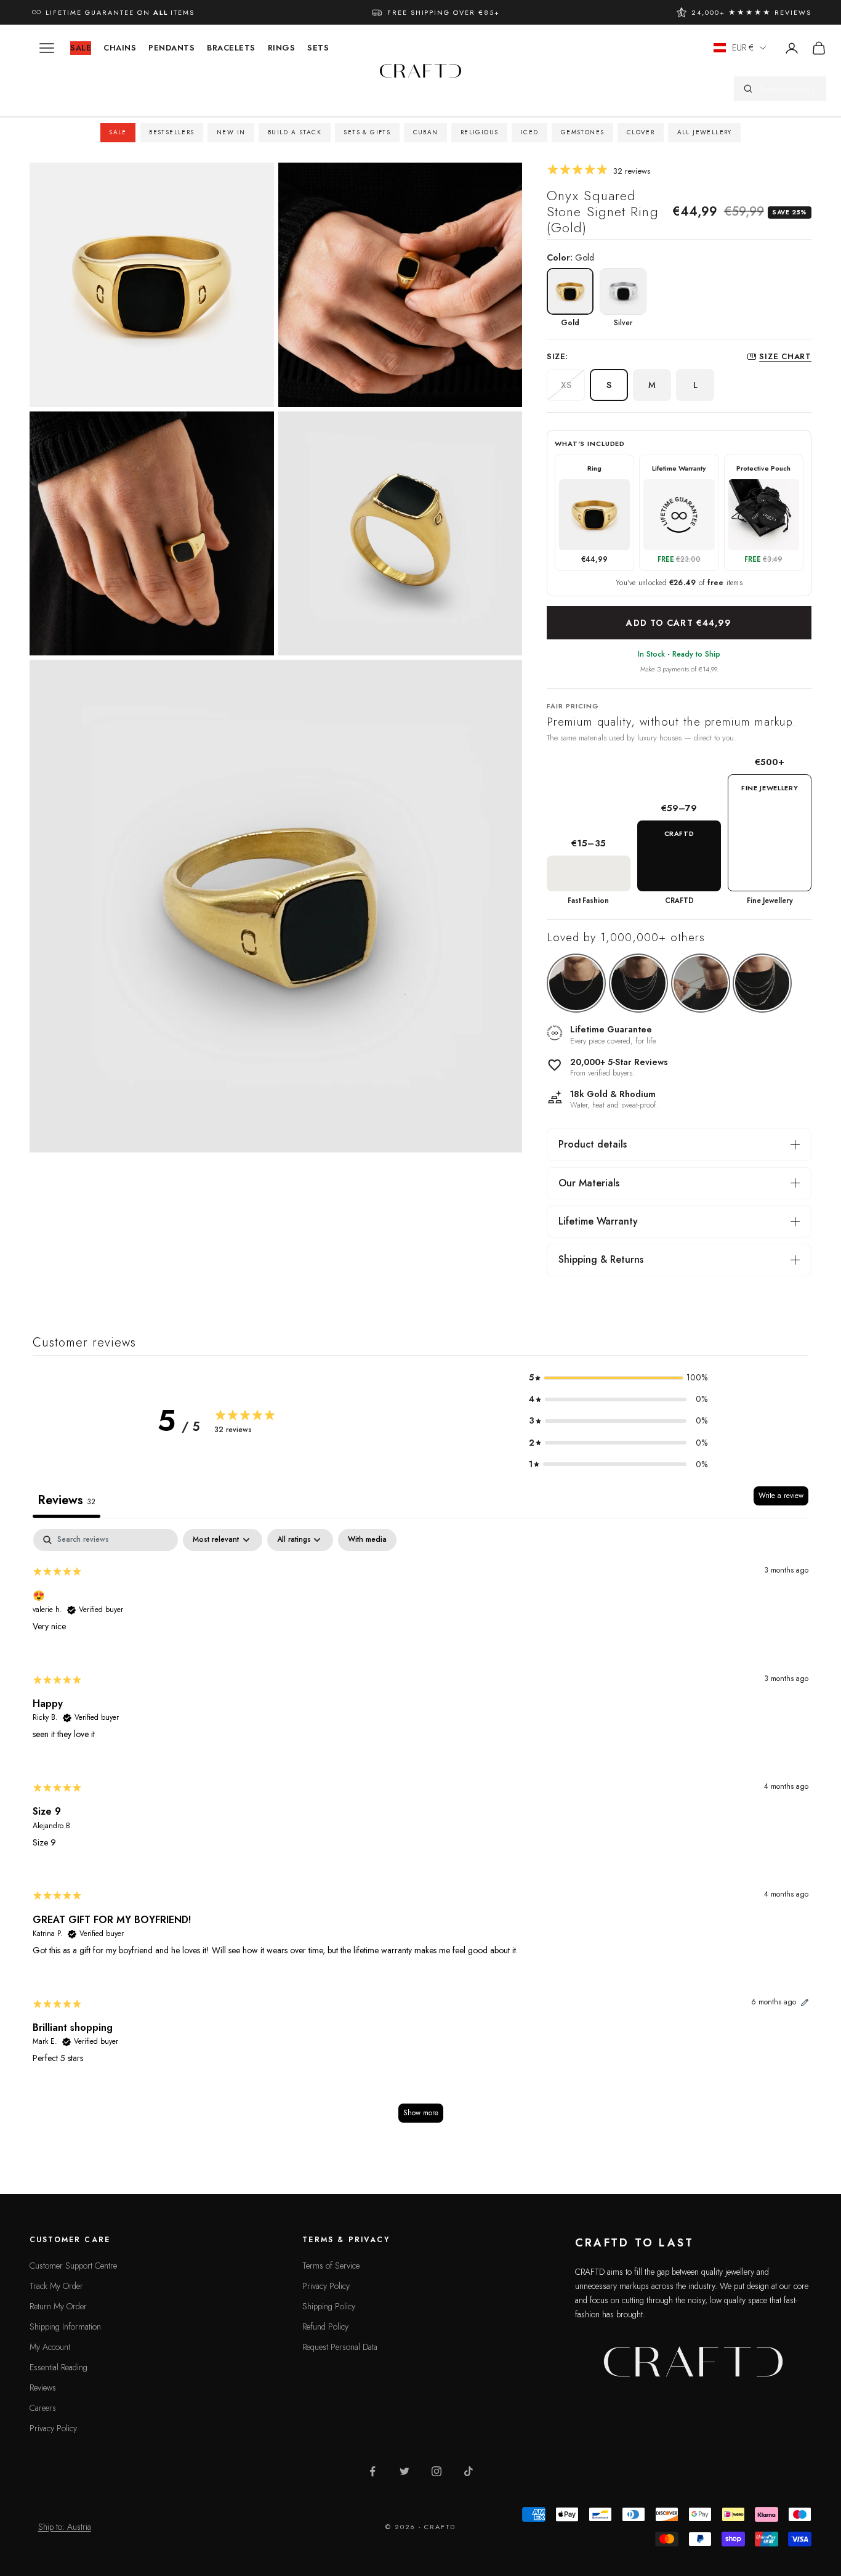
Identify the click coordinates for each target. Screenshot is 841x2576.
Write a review (781, 1496)
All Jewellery (705, 132)
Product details (593, 1144)
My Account (50, 2347)
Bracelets (231, 48)
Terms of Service (331, 2266)
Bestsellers (171, 132)
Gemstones (583, 132)
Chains (120, 48)
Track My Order (56, 2286)
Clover (641, 132)
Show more (421, 2113)
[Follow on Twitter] (404, 2471)
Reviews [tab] (66, 1500)
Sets (318, 48)
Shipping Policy (329, 2306)
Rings (282, 48)
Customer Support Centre (73, 2266)
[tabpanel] (420, 1832)
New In (231, 132)
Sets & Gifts (367, 132)
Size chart (785, 356)
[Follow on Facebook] (372, 2471)
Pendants (171, 48)
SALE (81, 48)
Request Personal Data (340, 2347)
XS (566, 385)
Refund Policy (325, 2327)
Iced (530, 132)
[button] (618, 1378)
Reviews (43, 2388)
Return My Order (58, 2306)
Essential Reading (58, 2367)
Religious (480, 132)
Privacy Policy (53, 2428)
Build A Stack (295, 132)
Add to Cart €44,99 (679, 623)
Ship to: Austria (65, 2527)
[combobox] (788, 89)
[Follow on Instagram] (437, 2471)
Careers (43, 2408)
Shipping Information (65, 2327)
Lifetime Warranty (598, 1221)
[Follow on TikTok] (469, 2471)
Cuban (426, 132)
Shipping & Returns (601, 1259)
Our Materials (589, 1183)
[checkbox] (367, 1540)
